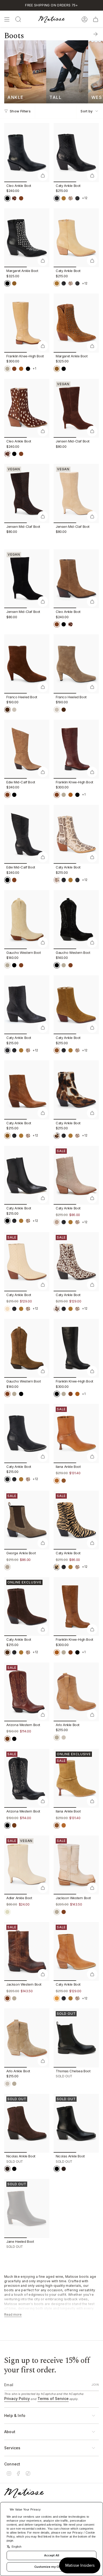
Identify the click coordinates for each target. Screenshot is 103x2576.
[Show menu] (7, 19)
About (10, 2432)
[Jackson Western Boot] (76, 1865)
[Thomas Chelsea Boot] (76, 2038)
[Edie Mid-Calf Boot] (27, 749)
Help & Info (15, 2415)
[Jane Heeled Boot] (27, 2208)
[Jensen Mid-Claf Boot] (76, 408)
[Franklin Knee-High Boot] (27, 323)
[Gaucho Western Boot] (27, 920)
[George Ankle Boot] (27, 1520)
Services (12, 2448)
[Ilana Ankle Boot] (76, 1433)
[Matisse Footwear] (24, 2493)
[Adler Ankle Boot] (27, 1865)
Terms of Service (53, 2399)
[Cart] (96, 19)
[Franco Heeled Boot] (27, 664)
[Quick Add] (43, 175)
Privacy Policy (17, 2399)
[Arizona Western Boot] (27, 1692)
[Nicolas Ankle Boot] (27, 2123)
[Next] (96, 34)
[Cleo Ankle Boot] (27, 152)
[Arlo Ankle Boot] (76, 1692)
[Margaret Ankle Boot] (27, 238)
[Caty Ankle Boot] (76, 152)
